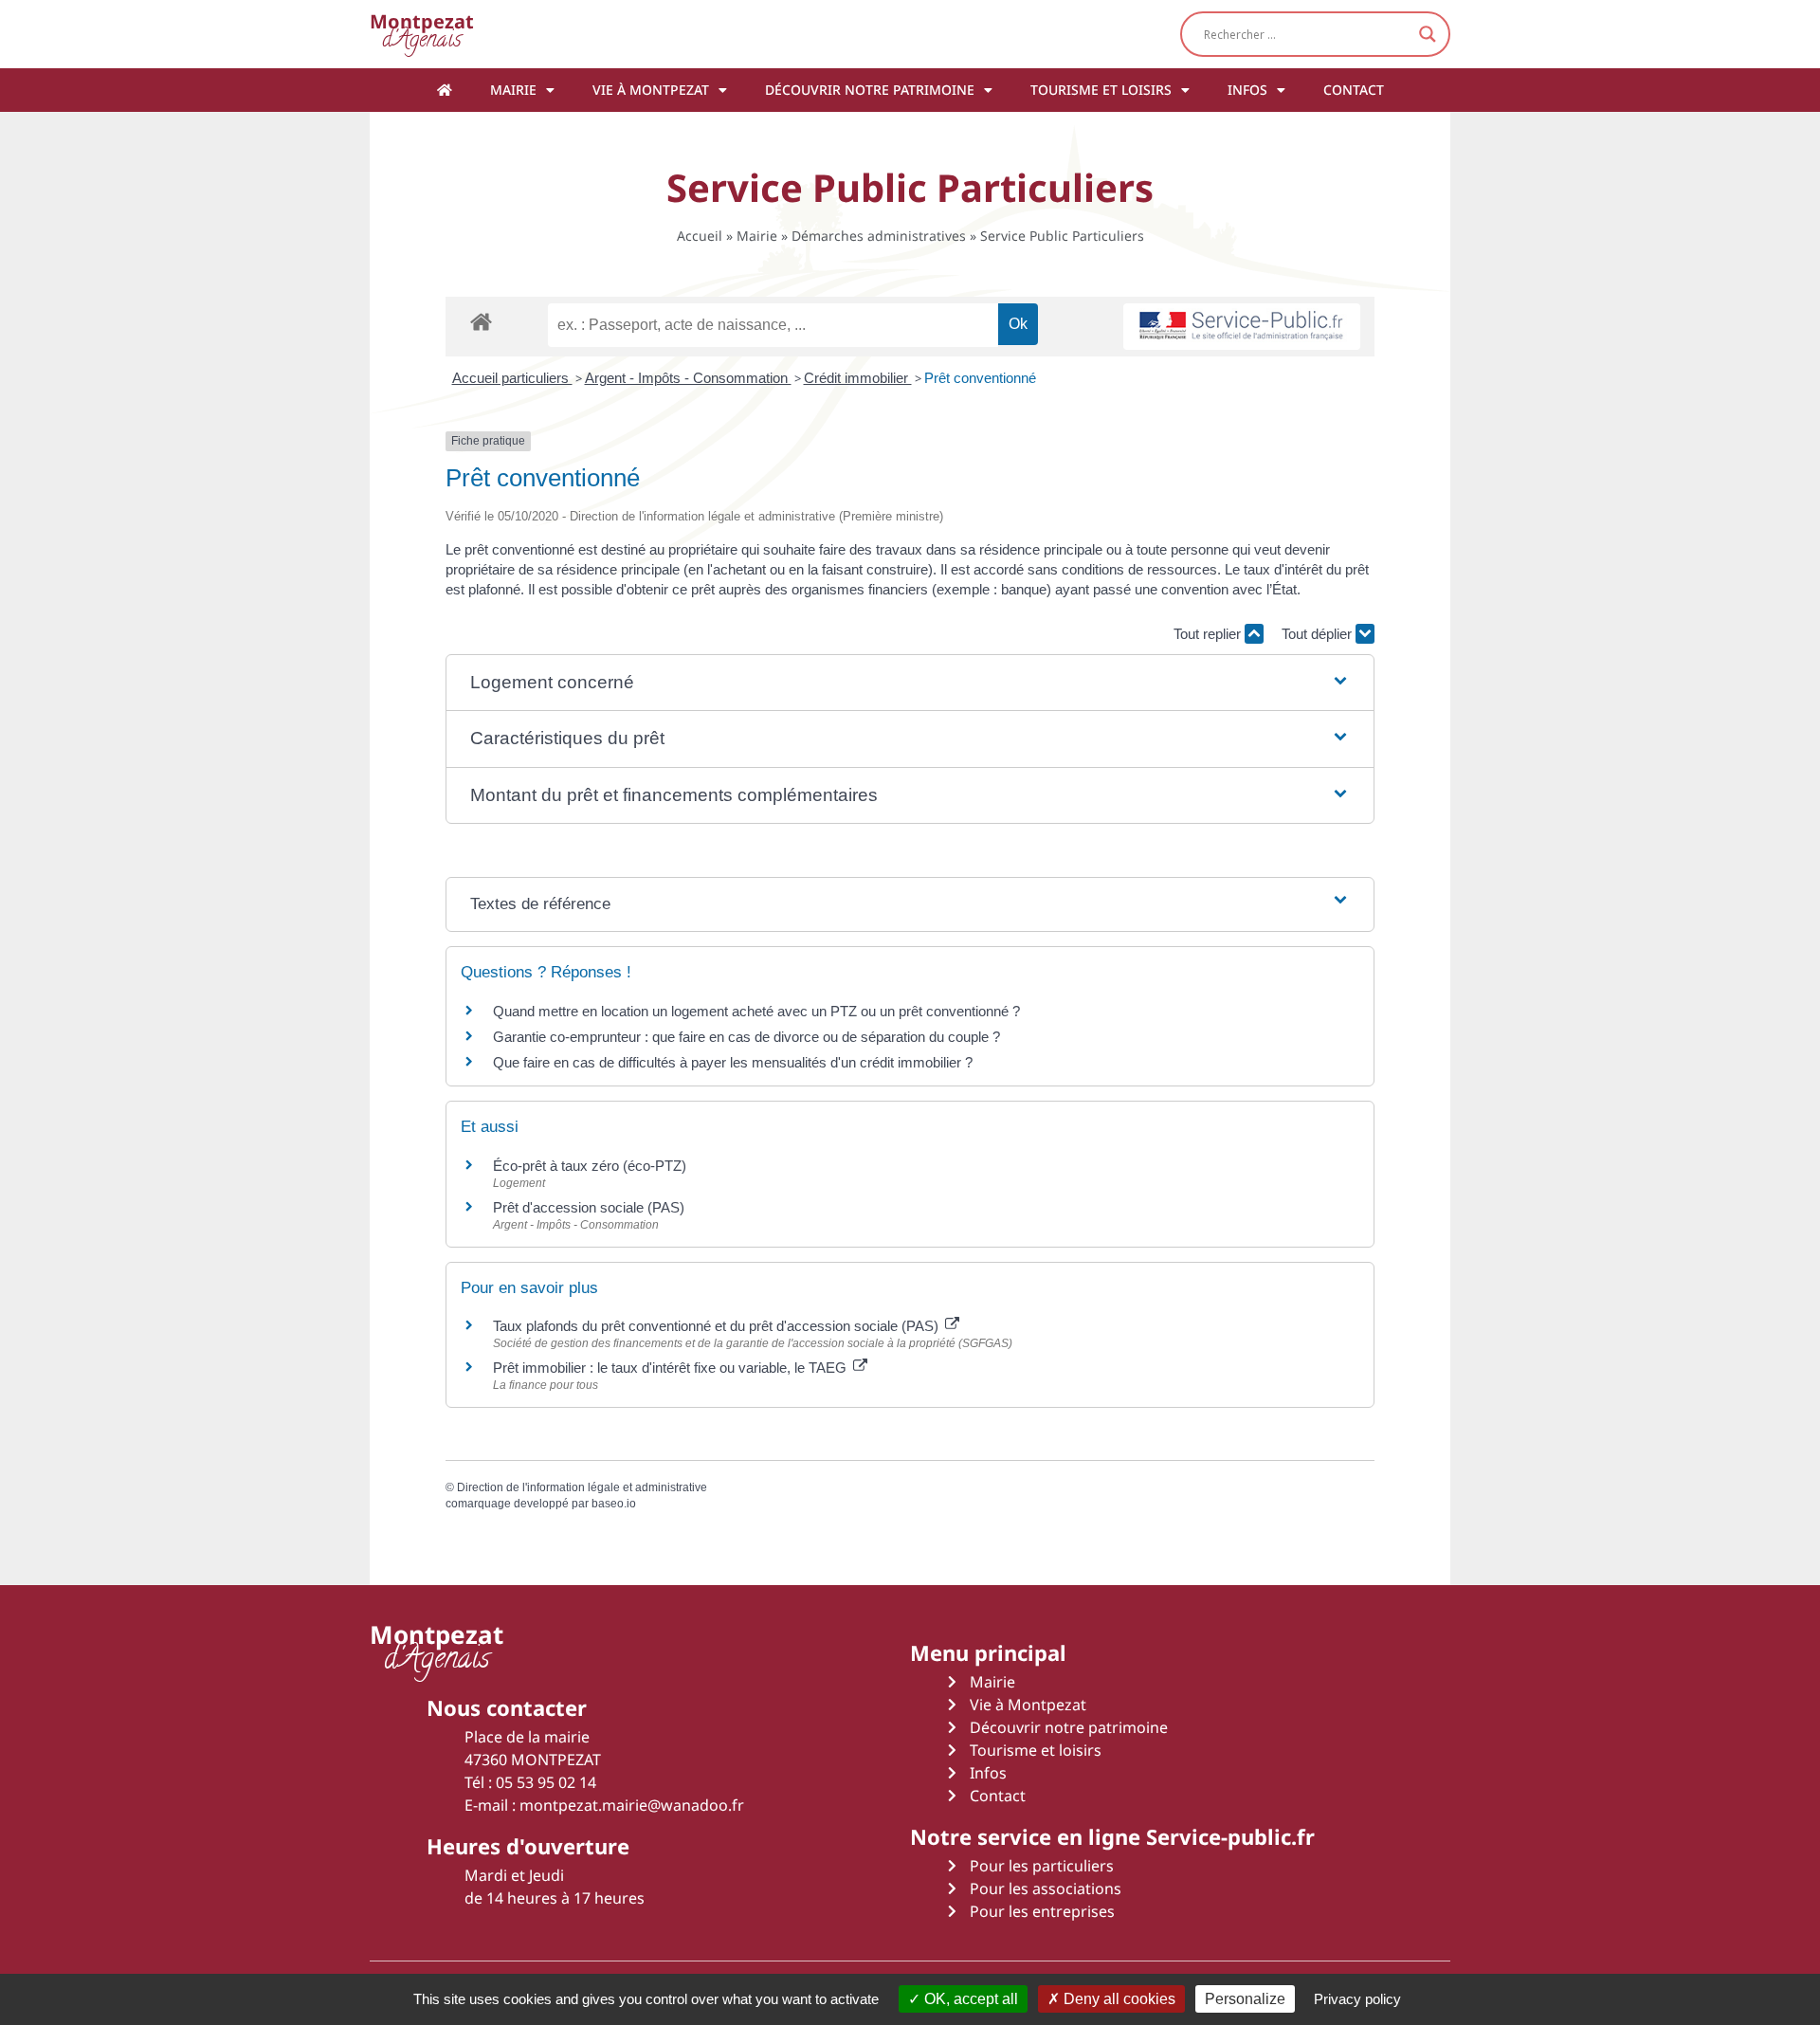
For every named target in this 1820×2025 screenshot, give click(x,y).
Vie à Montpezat (651, 90)
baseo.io (614, 1504)
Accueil (700, 236)
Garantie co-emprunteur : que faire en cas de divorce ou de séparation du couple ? (746, 1037)
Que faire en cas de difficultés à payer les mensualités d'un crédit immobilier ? (733, 1062)
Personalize (1245, 1999)
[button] (910, 683)
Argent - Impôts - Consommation (688, 378)
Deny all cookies (1118, 1999)
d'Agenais (422, 34)
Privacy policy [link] (1357, 1999)
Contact (1354, 90)
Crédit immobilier (858, 378)
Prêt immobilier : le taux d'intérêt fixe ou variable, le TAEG (672, 1368)
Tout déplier (1319, 634)
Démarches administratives (879, 236)
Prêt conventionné (980, 378)
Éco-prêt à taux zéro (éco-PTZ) (590, 1166)
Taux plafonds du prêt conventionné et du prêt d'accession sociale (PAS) (718, 1326)
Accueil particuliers (512, 378)
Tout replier (1209, 634)
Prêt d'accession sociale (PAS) (589, 1207)
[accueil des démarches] (481, 321)
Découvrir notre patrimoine (870, 90)
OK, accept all (969, 1999)
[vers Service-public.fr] (1242, 327)
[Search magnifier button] (1428, 34)
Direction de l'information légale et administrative (582, 1487)
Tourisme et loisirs (1101, 90)
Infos (1247, 90)
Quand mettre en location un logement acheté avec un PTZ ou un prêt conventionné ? (756, 1011)
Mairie (513, 90)
